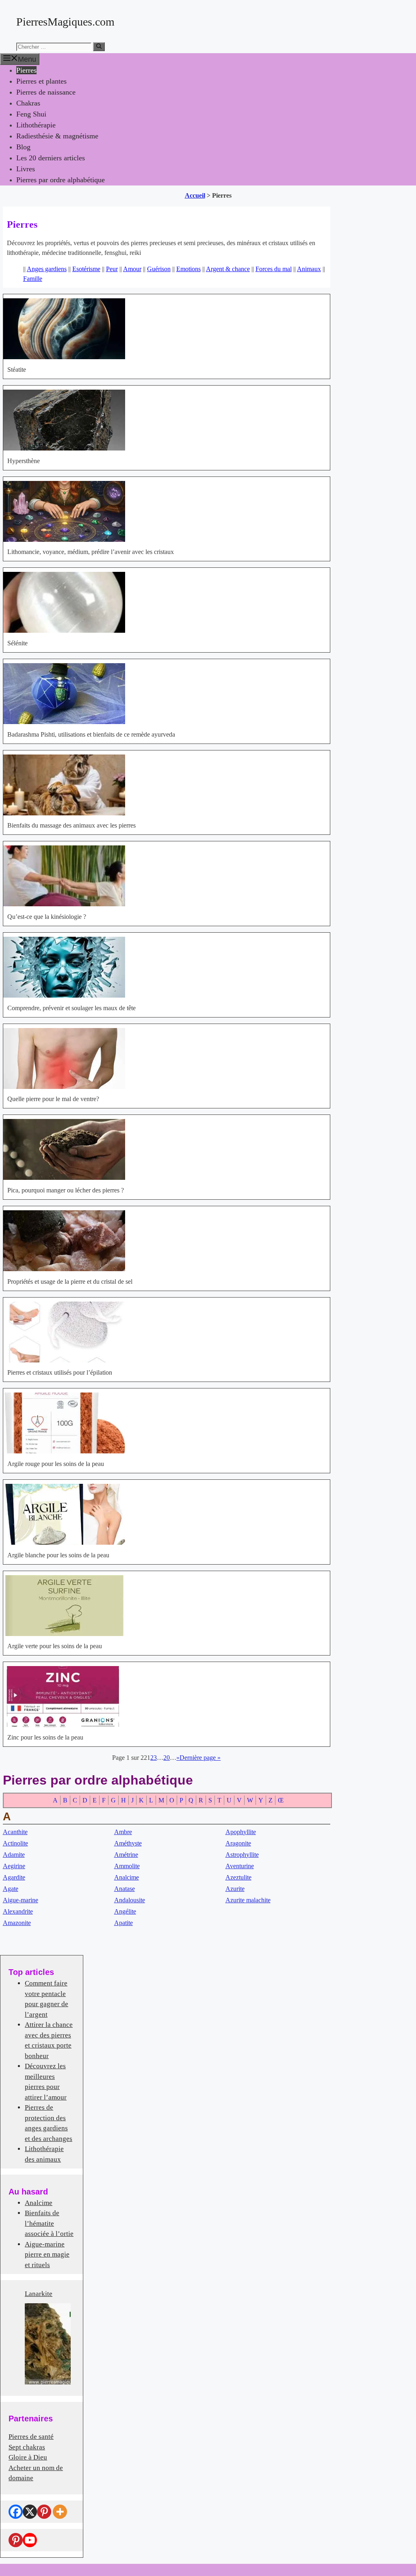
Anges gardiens (47, 269)
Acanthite (15, 1832)
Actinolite (15, 1843)
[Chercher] (99, 47)
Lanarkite (39, 2294)
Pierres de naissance (46, 92)
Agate (11, 1889)
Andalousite (130, 1900)
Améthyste (128, 1843)
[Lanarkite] (48, 2344)
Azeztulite (238, 1877)
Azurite (235, 1889)
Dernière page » (200, 1758)
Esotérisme (86, 269)
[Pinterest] (44, 2512)
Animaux (309, 269)
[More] (60, 2512)
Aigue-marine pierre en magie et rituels (47, 2255)
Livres (26, 169)
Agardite (14, 1877)
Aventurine (240, 1866)
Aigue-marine (21, 1900)
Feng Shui (31, 114)
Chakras (28, 103)
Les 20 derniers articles (51, 158)
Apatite (123, 1923)
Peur (112, 269)
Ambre (123, 1832)
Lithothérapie (36, 125)
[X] (30, 2512)
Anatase (125, 1889)
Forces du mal (274, 269)
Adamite (14, 1855)
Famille (33, 279)
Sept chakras (27, 2447)
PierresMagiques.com (65, 22)
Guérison (159, 269)
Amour (132, 269)
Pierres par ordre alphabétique (61, 180)
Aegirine (14, 1866)
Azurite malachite (248, 1900)
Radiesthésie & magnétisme (57, 136)
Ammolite (127, 1866)
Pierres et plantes (41, 81)
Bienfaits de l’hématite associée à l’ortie (49, 2223)
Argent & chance (228, 269)
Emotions (188, 269)
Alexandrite (18, 1911)
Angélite (125, 1911)
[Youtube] (30, 2540)
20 (167, 1758)
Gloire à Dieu (28, 2457)
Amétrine (126, 1855)
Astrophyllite (242, 1855)
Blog (23, 147)
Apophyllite (241, 1832)
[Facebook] (16, 2512)
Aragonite (238, 1843)
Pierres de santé (31, 2437)
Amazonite (17, 1923)
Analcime (127, 1877)
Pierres (26, 70)
